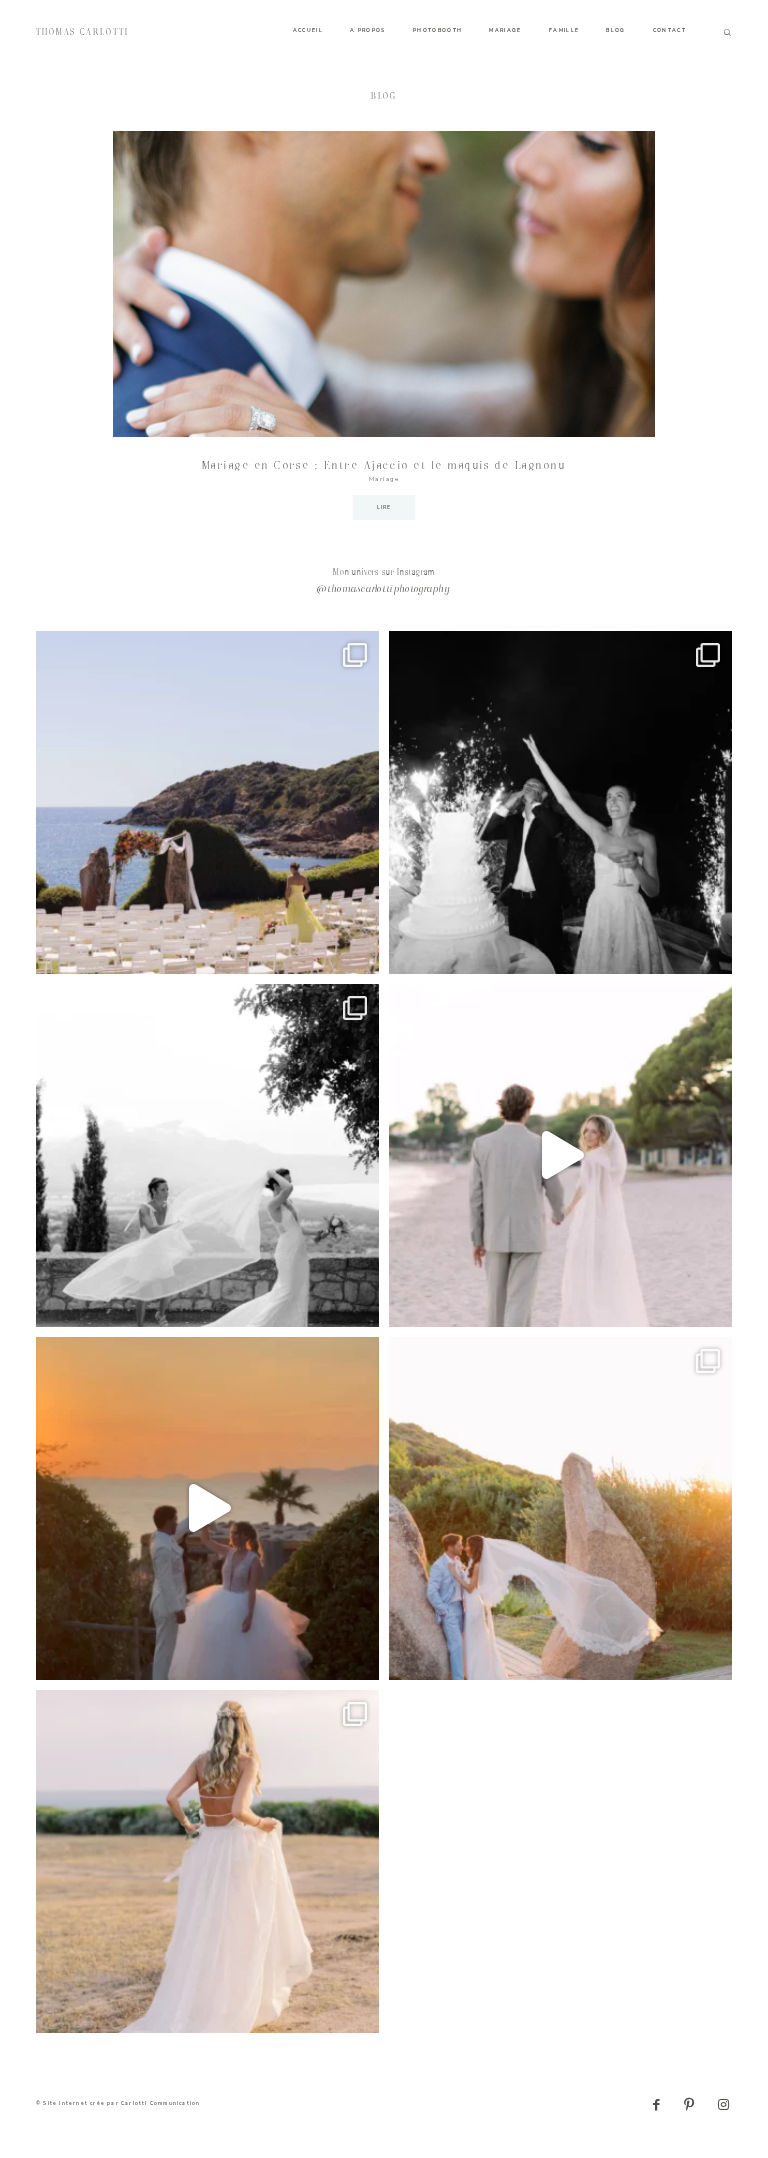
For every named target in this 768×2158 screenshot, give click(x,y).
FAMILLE (564, 30)
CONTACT (669, 30)
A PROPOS (368, 30)
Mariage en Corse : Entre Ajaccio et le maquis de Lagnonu (384, 466)
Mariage (384, 479)
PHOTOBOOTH (438, 30)
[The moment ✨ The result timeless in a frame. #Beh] (560, 1155)
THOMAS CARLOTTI (82, 32)
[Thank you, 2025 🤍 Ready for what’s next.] (560, 1508)
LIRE (384, 507)
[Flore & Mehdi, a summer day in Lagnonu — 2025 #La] (207, 1508)
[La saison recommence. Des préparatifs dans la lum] (560, 802)
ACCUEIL (308, 30)
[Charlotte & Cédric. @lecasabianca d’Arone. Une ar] (207, 802)
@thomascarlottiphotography (383, 590)
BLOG (615, 30)
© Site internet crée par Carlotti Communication (118, 2103)
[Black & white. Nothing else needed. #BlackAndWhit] (207, 1155)
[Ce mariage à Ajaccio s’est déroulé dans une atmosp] (207, 1861)
